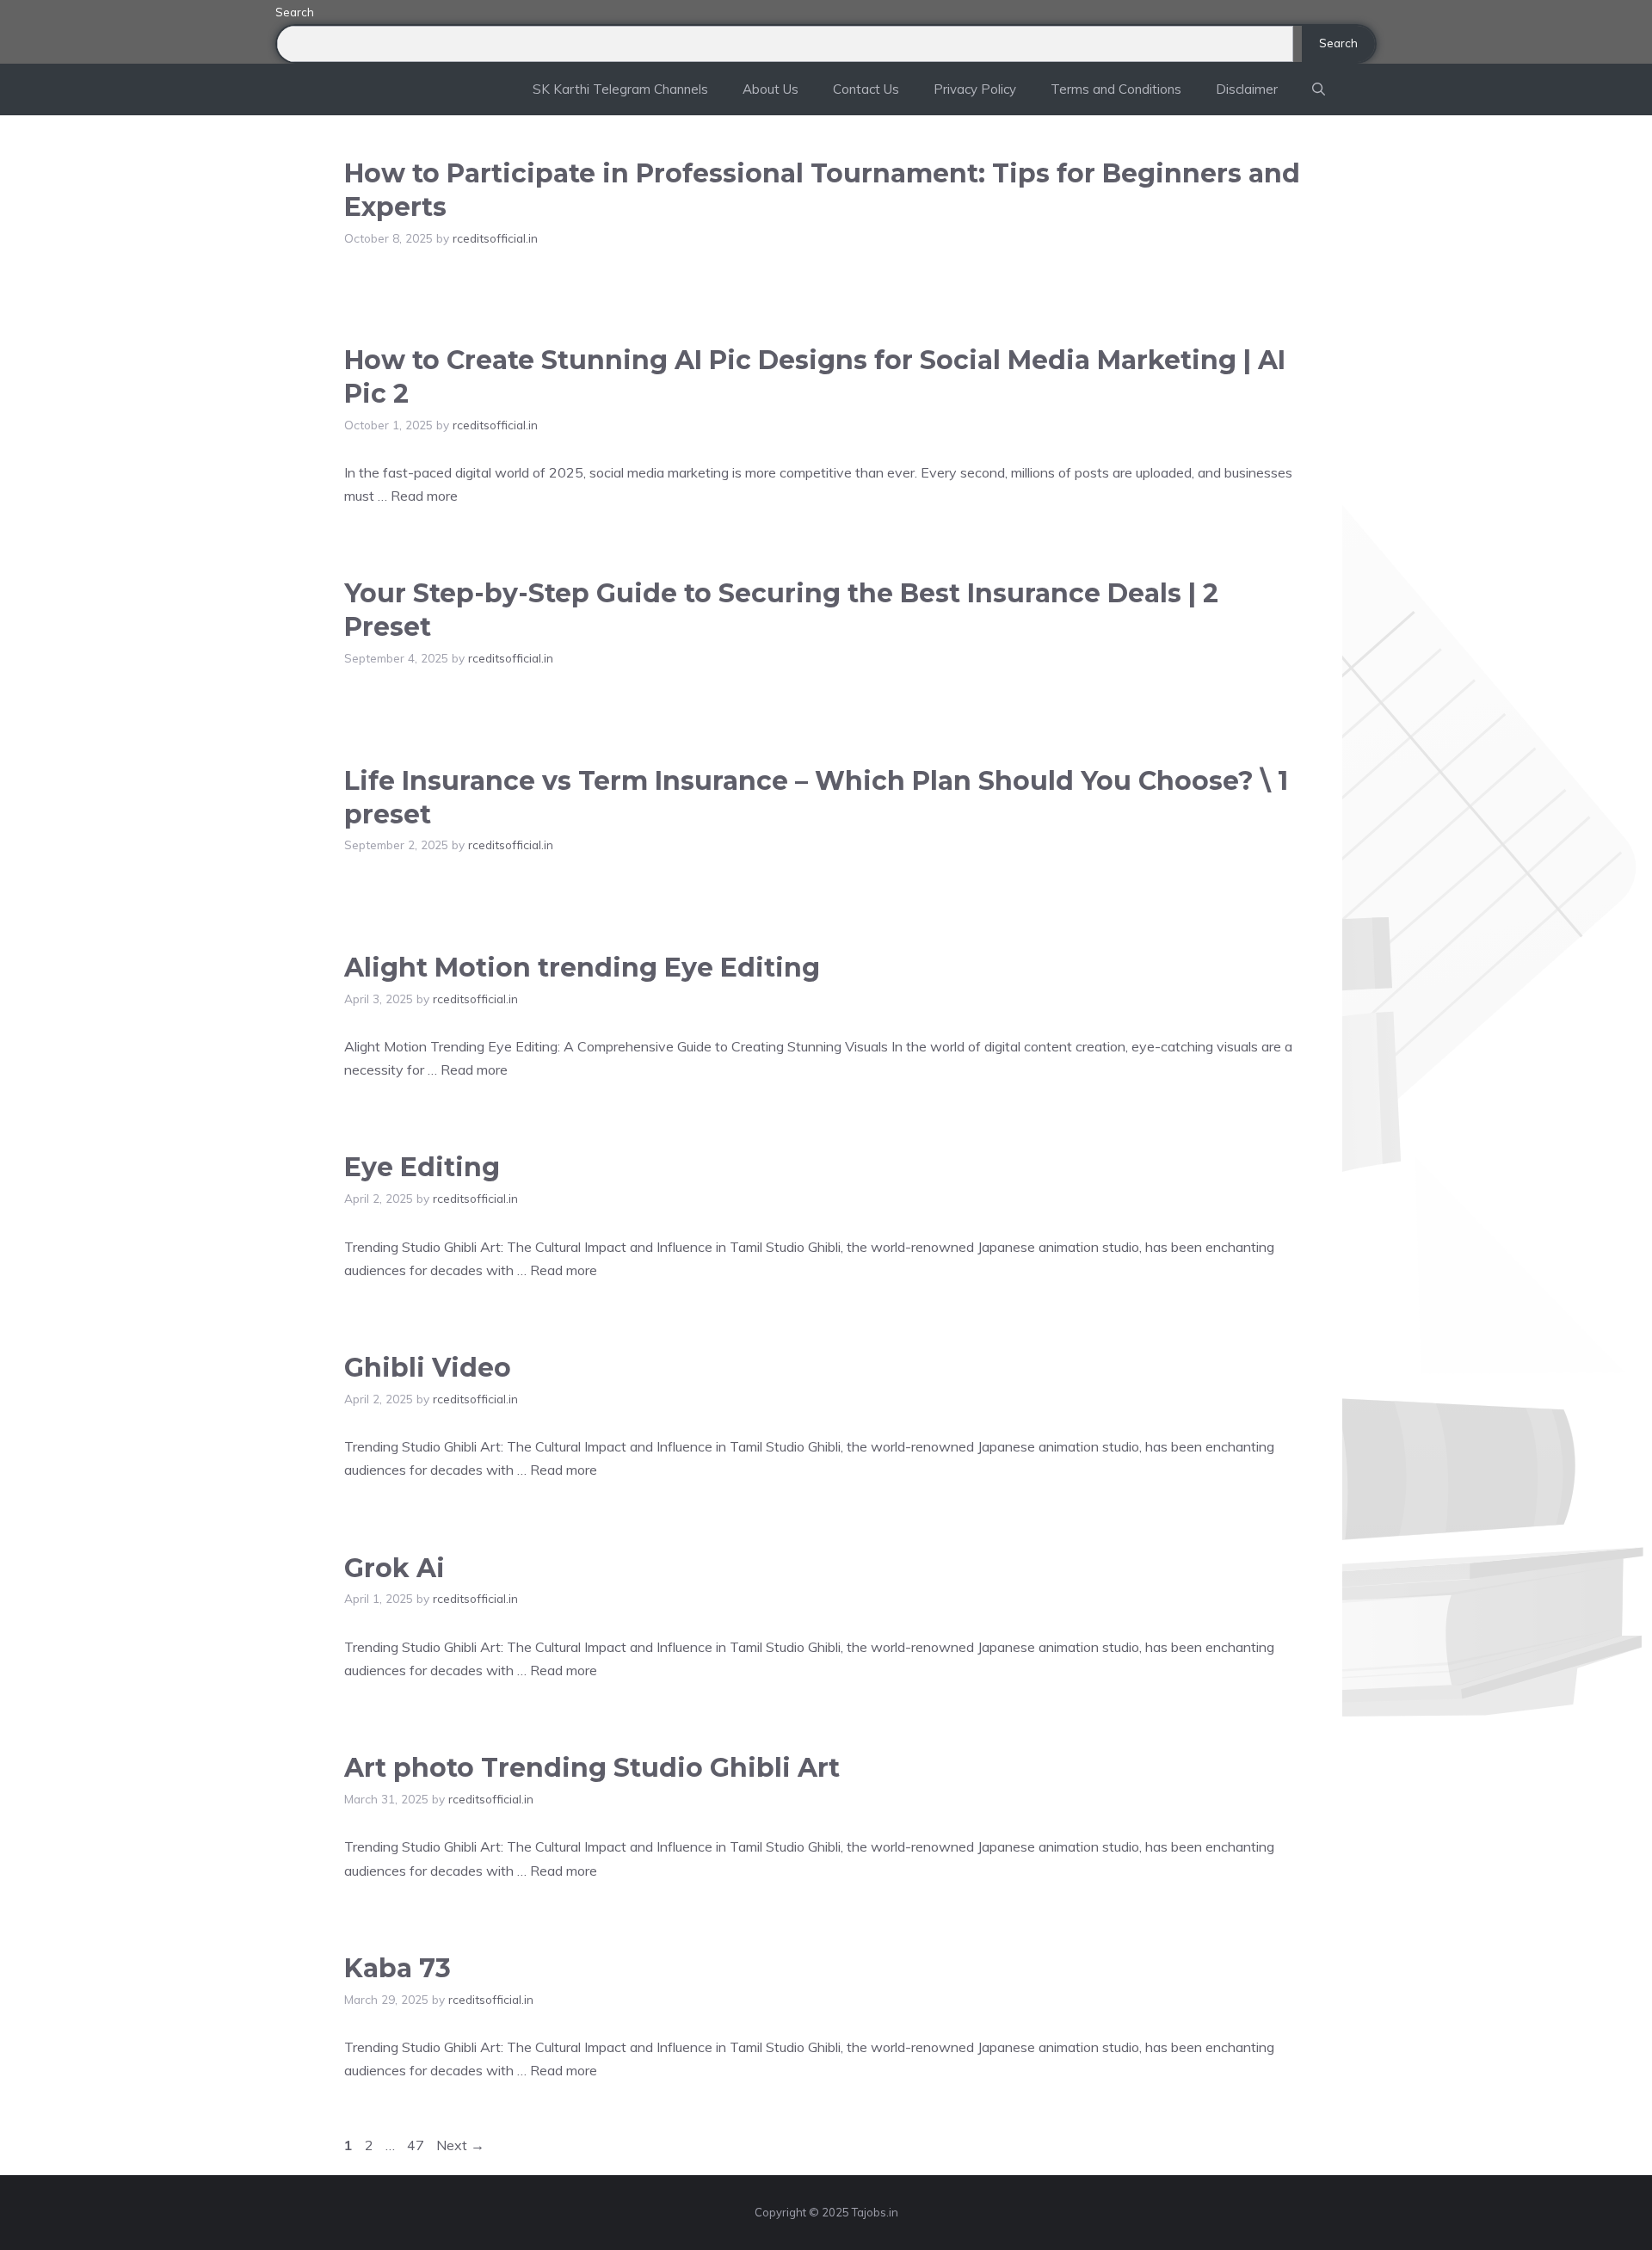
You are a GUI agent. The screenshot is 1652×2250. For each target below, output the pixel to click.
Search (295, 12)
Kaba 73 (398, 1968)
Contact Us (866, 89)
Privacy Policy (975, 89)
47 (417, 2145)
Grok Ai (395, 1568)
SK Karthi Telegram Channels (620, 89)
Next (460, 2145)
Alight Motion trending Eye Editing (582, 968)
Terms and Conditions (1116, 89)
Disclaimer (1247, 89)
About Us (771, 89)
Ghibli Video (428, 1368)
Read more (424, 496)
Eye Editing (422, 1167)
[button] (1319, 89)
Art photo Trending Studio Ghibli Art (592, 1768)
